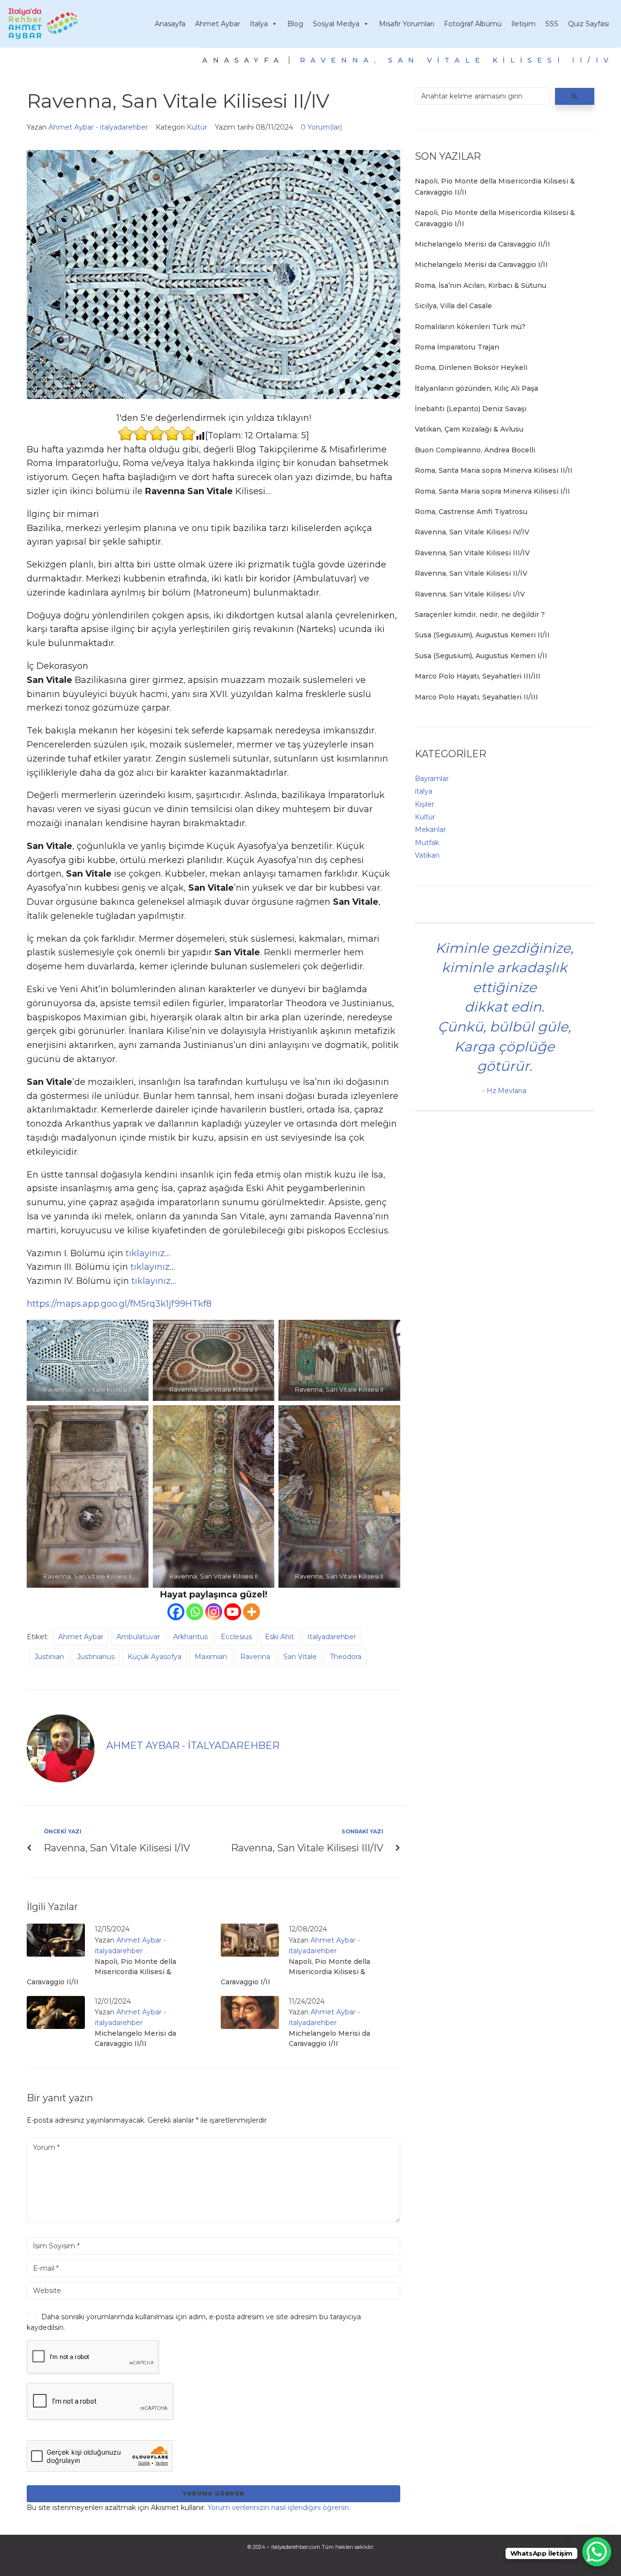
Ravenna (255, 1657)
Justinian (49, 1657)
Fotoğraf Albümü (473, 24)
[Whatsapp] (195, 1612)
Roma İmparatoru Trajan (457, 347)
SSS (552, 24)
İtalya (259, 24)
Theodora (346, 1657)
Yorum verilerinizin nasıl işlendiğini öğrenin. (279, 2508)
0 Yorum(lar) (321, 127)
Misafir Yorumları (407, 24)
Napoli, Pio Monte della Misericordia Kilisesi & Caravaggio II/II (101, 1972)
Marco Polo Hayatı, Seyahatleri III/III (478, 676)
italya (424, 791)
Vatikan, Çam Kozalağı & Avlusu (469, 429)
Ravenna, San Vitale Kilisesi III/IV (472, 553)
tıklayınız (145, 1253)
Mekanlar (430, 830)
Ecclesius (236, 1637)
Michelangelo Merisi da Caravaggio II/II (482, 244)
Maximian (211, 1657)
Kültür (197, 127)
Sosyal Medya (336, 24)
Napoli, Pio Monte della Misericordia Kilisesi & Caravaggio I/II (295, 1972)
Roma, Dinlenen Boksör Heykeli (471, 367)
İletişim (523, 24)
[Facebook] (176, 1612)
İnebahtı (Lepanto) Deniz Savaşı (471, 409)
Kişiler (425, 804)
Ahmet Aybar (218, 24)
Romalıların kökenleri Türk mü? (470, 327)
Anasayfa (170, 24)
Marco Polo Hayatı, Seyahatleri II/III (476, 697)
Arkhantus (190, 1637)
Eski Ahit (279, 1637)
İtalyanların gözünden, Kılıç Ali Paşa (476, 388)
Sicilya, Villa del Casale (453, 306)
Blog (295, 24)
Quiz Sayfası (588, 24)
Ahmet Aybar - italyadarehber (98, 127)
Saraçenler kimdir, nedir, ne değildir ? (480, 615)
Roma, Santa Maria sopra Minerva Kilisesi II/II (494, 470)
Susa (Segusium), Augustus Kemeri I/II (481, 656)
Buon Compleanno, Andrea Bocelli (475, 450)
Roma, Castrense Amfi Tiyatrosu (471, 512)
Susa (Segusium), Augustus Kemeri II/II (482, 635)
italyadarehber (332, 1637)
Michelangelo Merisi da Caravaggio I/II (481, 265)
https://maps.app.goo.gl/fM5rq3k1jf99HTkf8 (119, 1304)
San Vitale (300, 1657)
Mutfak (427, 843)
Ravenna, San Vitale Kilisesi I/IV (470, 594)
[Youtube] (233, 1612)
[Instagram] (214, 1612)
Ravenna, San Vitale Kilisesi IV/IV (472, 532)
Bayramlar (432, 779)
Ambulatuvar (138, 1637)
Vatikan (427, 855)
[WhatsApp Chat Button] (597, 2552)
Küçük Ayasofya (155, 1657)
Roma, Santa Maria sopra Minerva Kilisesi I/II (492, 491)
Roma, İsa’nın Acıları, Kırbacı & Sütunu (481, 285)
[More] (252, 1612)
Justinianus (96, 1657)
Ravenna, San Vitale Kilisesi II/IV (471, 573)
